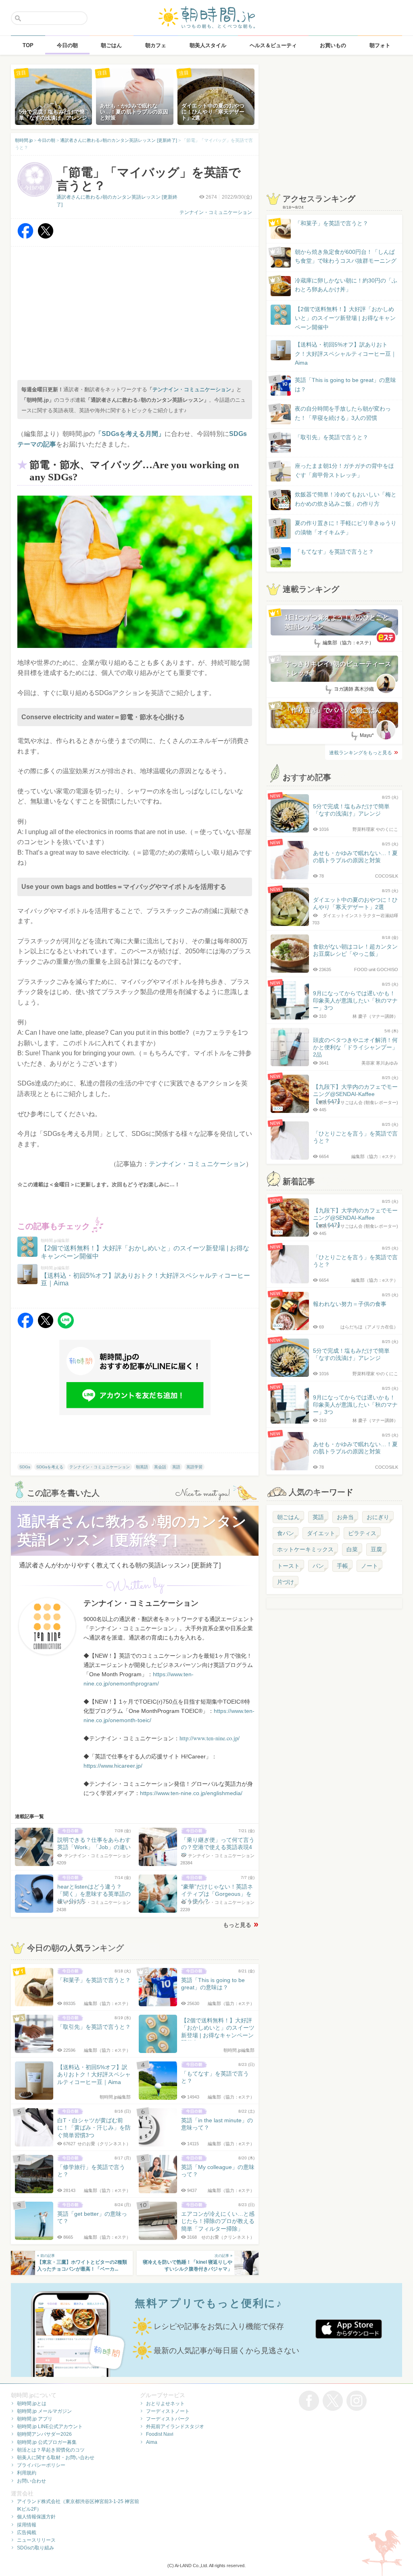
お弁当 (345, 1517)
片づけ (286, 1582)
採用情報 (27, 2525)
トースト (288, 1566)
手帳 (342, 1566)
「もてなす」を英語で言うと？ (334, 552)
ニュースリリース (36, 2540)
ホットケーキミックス (305, 1549)
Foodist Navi (160, 2434)
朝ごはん (288, 1517)
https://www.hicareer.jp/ (113, 1766)
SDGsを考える (50, 1467)
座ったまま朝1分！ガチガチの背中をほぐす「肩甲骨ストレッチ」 (344, 470)
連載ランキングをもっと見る (361, 753)
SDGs (25, 1467)
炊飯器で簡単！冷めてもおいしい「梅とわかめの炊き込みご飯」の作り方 (338, 499)
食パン (286, 1533)
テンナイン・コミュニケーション (216, 212)
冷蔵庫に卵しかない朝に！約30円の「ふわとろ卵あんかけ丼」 (346, 285)
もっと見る (237, 1925)
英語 (176, 1467)
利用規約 (27, 2473)
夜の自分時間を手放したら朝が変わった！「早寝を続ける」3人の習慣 (343, 413)
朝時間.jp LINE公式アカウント (50, 2427)
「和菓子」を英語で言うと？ (332, 223)
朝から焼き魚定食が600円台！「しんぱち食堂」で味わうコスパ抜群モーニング (346, 256)
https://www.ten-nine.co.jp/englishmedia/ (191, 1793)
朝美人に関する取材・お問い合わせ (56, 2458)
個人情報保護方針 (36, 2517)
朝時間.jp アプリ (35, 2419)
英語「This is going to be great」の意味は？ (345, 384)
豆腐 (376, 1549)
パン (318, 1566)
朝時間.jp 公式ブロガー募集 (47, 2442)
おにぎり (378, 1517)
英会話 (160, 1467)
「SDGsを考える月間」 (130, 434)
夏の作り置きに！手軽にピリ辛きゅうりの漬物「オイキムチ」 (346, 527)
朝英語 (142, 1467)
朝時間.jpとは (32, 2404)
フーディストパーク (168, 2419)
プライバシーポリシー (41, 2465)
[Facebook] (25, 237)
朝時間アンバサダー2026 (44, 2434)
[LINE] (66, 1326)
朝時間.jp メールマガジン (44, 2411)
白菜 (352, 1549)
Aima (152, 2442)
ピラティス (362, 1533)
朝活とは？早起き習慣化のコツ (51, 2450)
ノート (369, 1566)
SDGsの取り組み (35, 2548)
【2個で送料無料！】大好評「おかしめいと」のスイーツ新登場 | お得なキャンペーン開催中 (345, 318)
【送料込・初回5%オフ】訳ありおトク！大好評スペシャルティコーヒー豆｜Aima (346, 354)
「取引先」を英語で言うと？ (332, 437)
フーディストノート (168, 2411)
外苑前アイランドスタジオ (175, 2427)
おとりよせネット (165, 2404)
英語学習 (194, 1467)
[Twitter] (46, 237)
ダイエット (321, 1533)
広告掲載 (27, 2532)
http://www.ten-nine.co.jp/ (210, 1738)
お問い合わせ (31, 2481)
